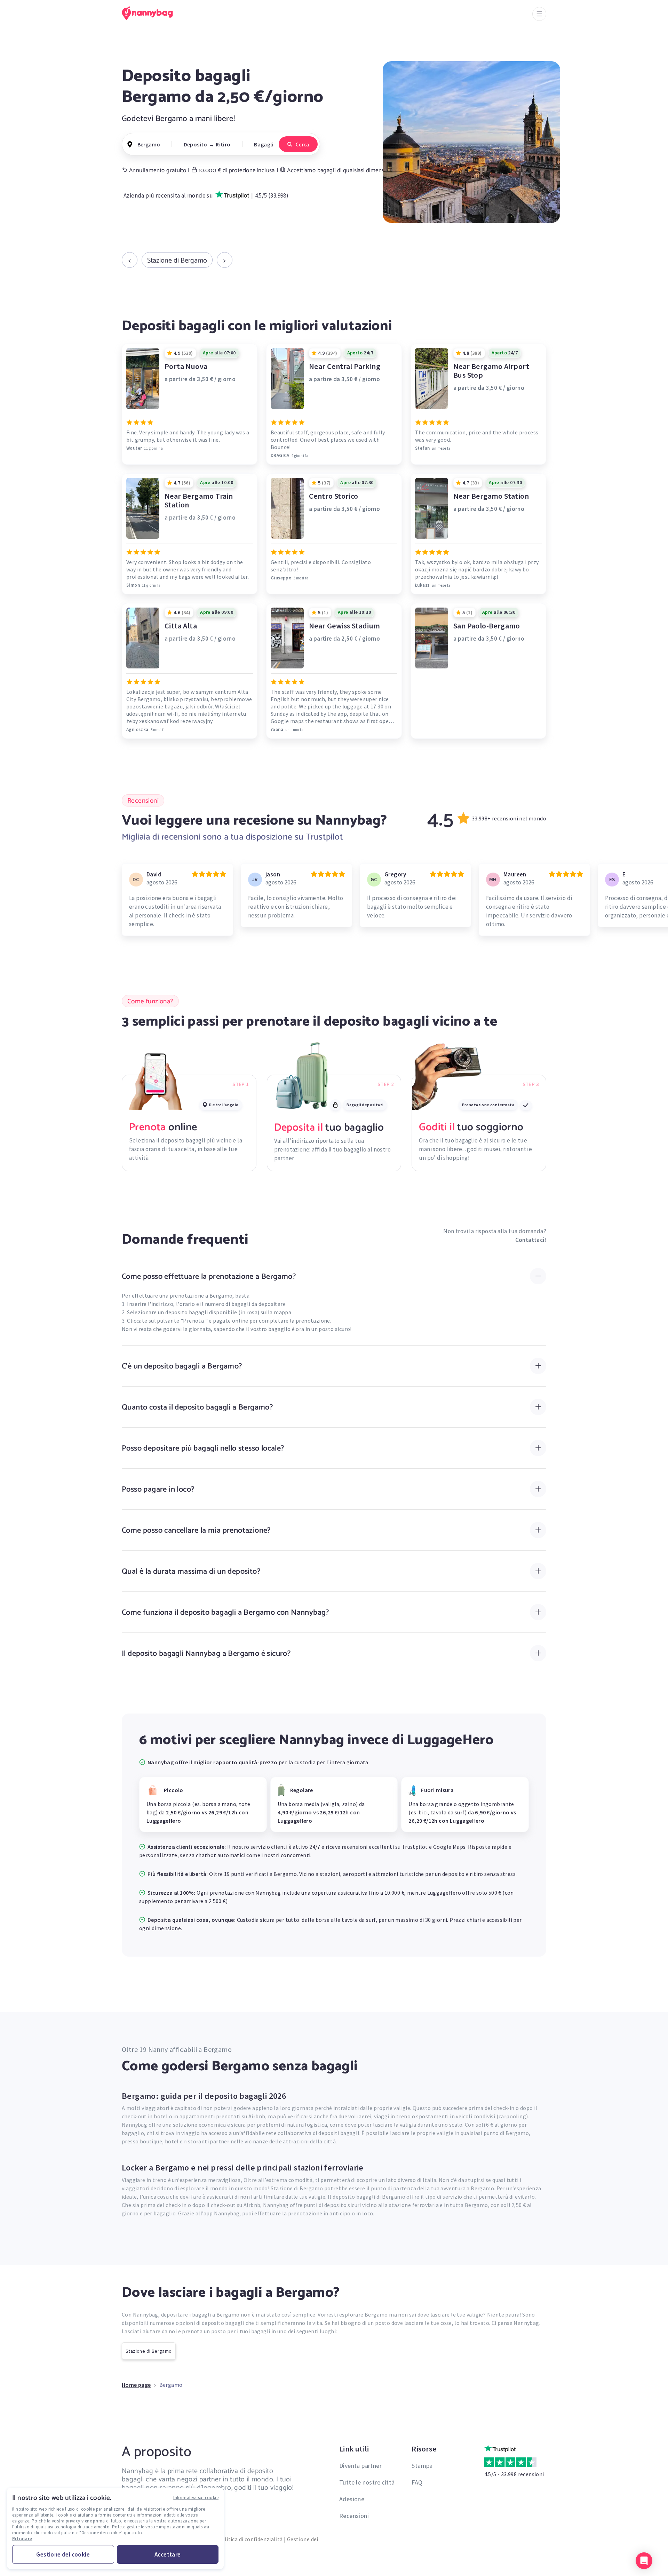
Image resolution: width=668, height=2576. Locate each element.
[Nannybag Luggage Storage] (151, 13)
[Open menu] (539, 14)
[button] (644, 2561)
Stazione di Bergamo (177, 260)
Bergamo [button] (149, 144)
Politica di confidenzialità (250, 2539)
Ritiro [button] (223, 144)
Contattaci (530, 1240)
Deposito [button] (196, 144)
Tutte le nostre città (367, 2482)
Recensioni (354, 2516)
